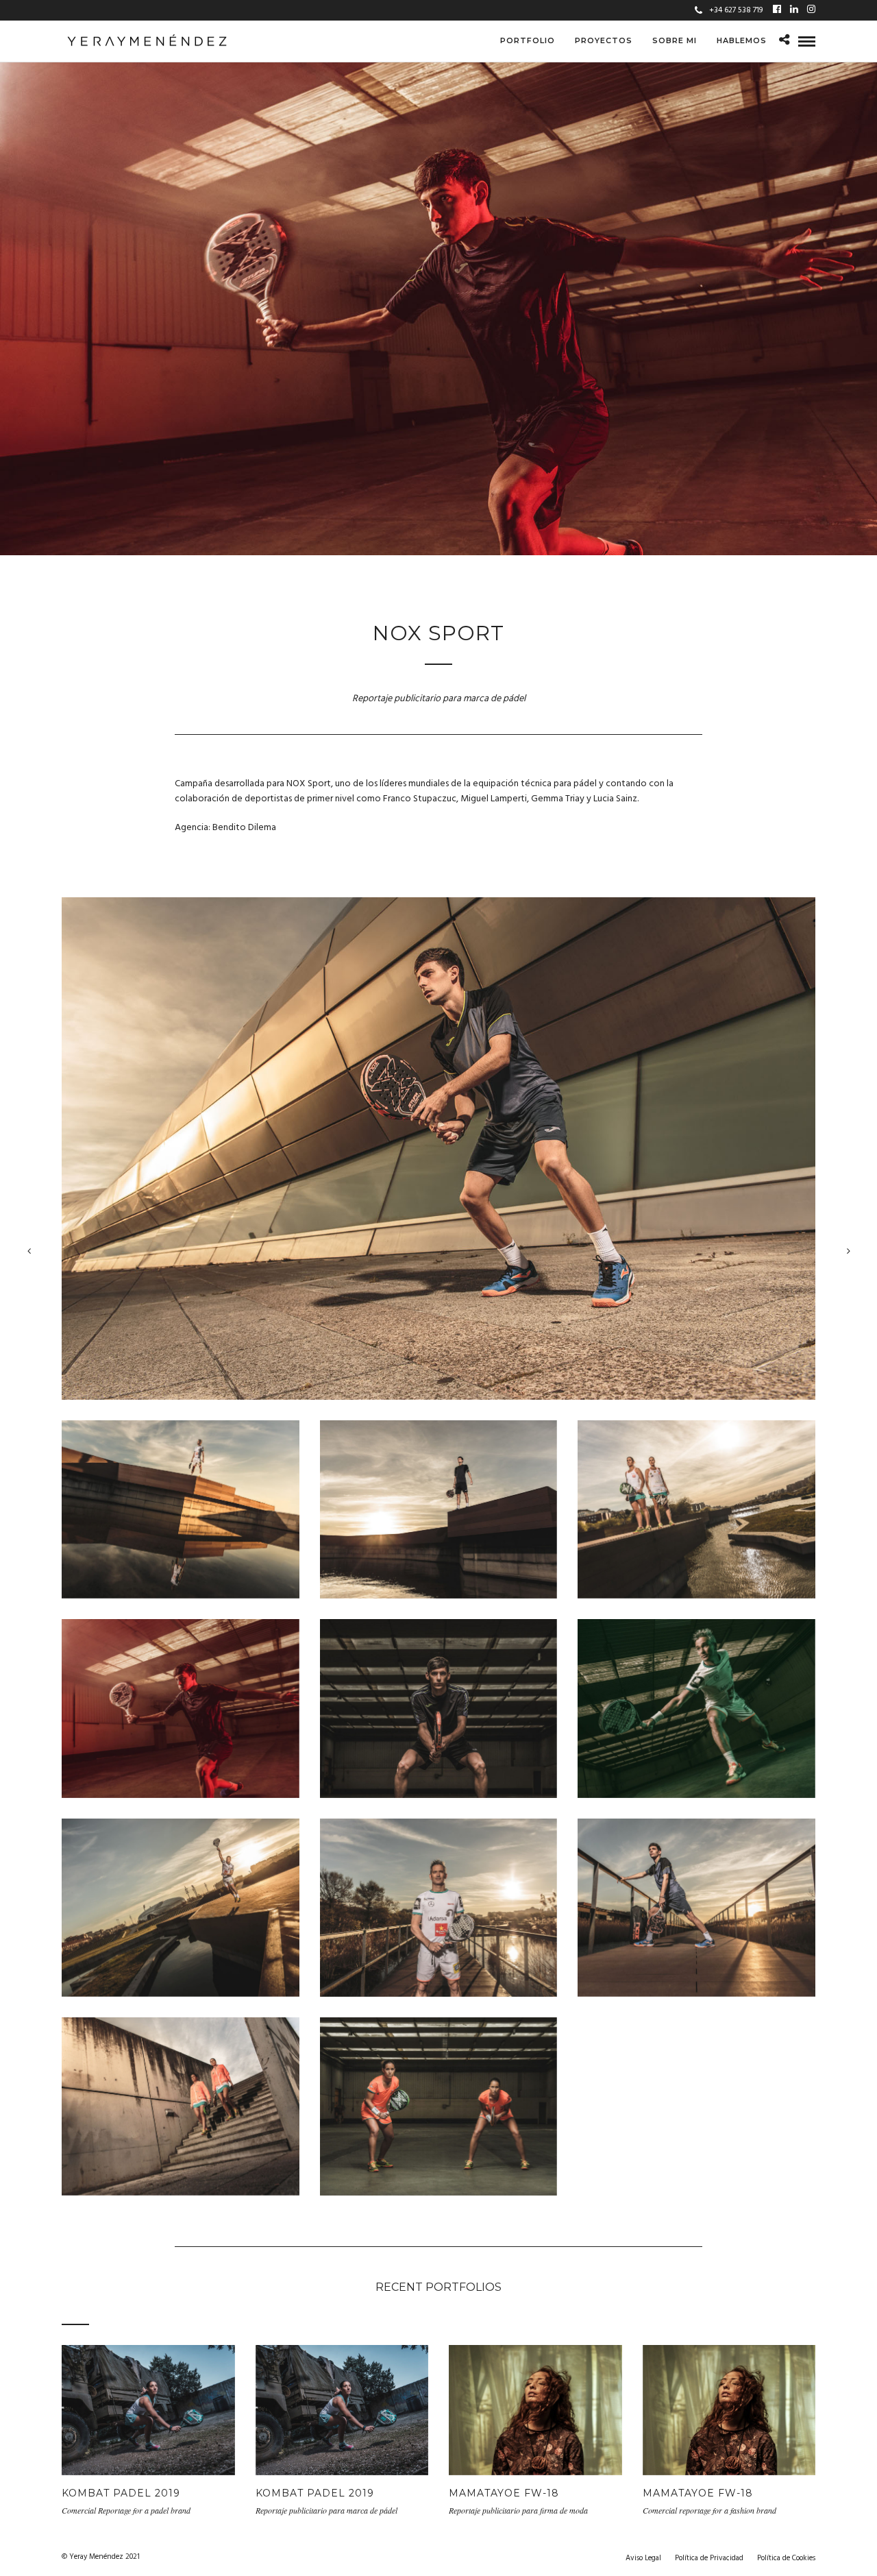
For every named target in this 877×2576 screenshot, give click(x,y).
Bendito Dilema (244, 828)
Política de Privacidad (709, 2558)
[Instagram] (811, 10)
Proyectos (604, 40)
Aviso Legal (643, 2558)
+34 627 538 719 (736, 10)
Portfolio (528, 40)
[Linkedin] (794, 10)
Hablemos (742, 40)
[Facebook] (777, 10)
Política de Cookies (786, 2558)
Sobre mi (675, 40)
